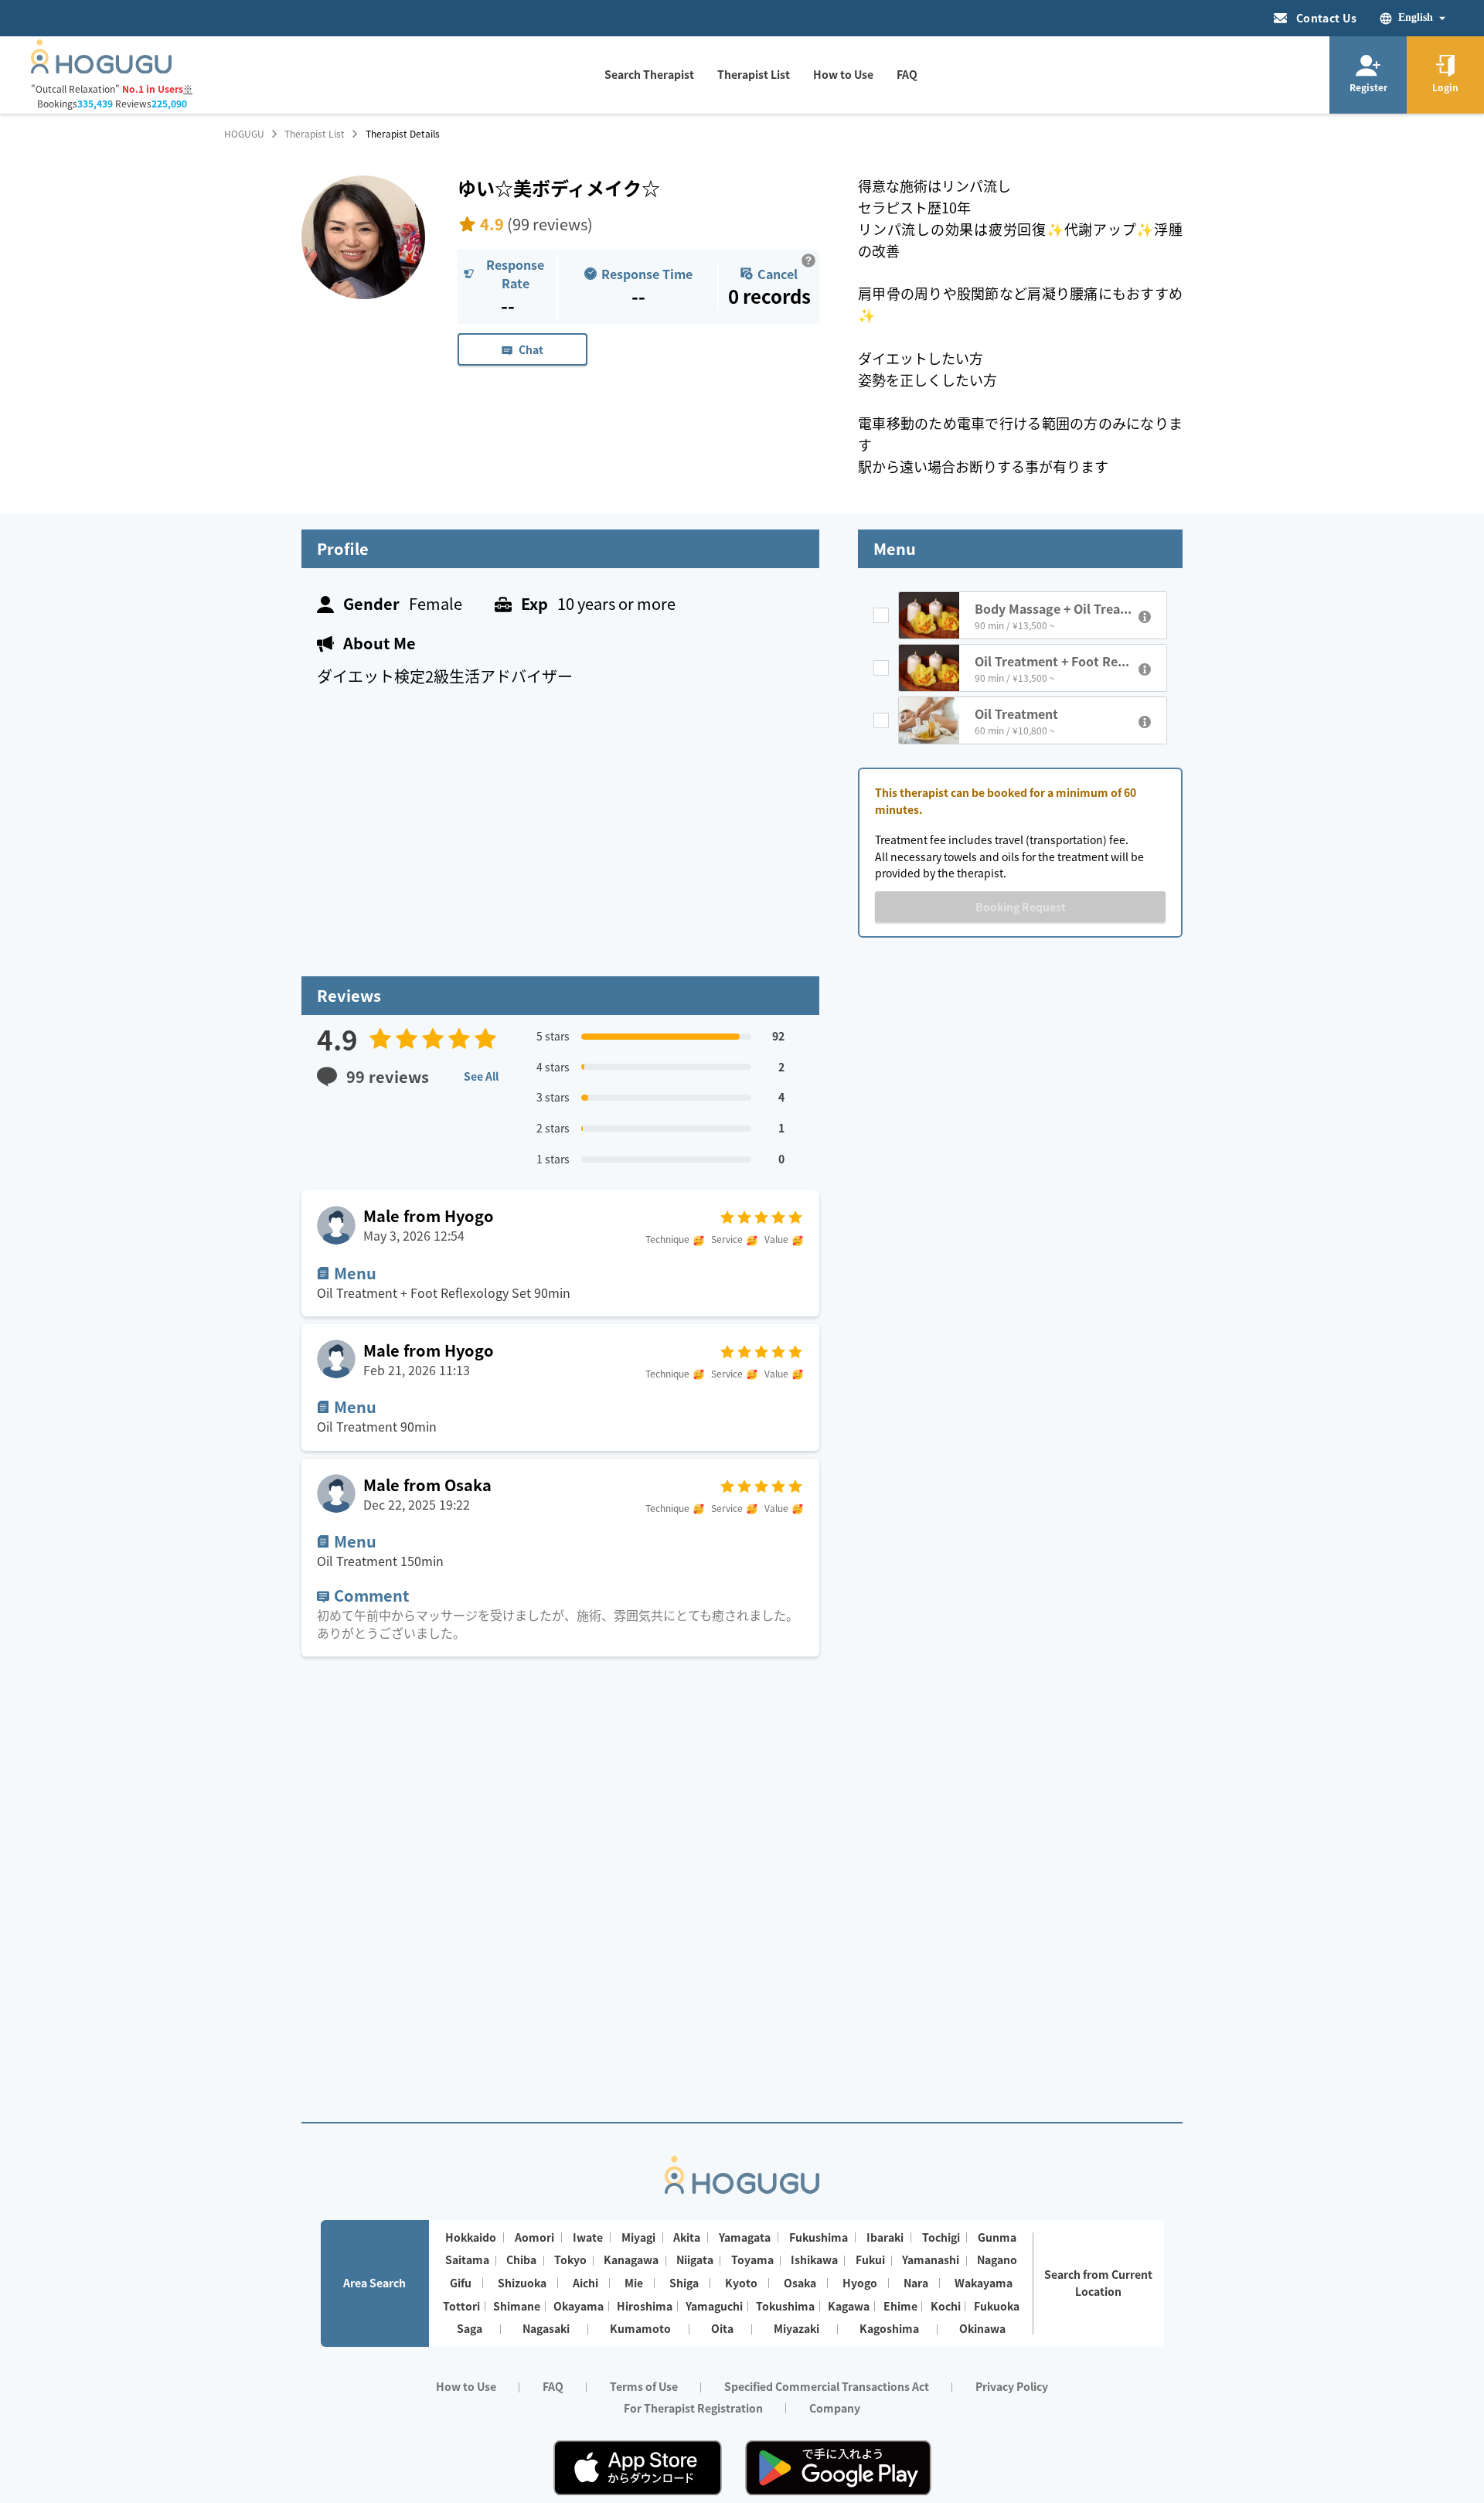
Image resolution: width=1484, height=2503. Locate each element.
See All (481, 1076)
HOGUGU (244, 134)
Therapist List (315, 134)
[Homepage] (101, 69)
